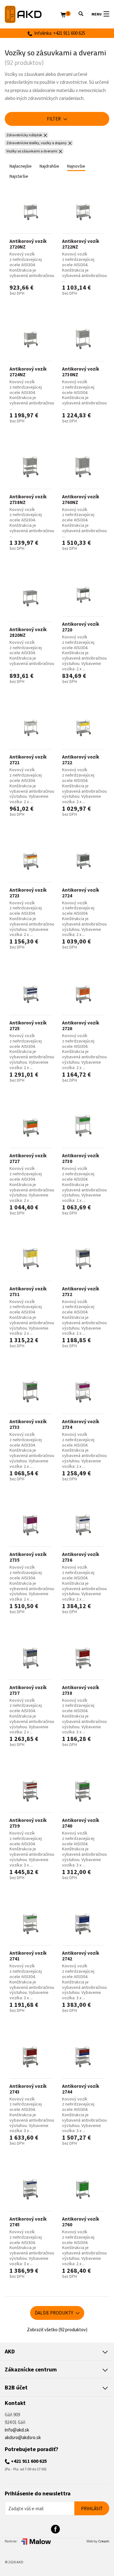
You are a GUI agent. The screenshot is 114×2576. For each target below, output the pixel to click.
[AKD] (33, 14)
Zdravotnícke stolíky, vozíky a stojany (37, 143)
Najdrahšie (49, 166)
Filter (54, 119)
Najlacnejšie (21, 166)
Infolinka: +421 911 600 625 (59, 33)
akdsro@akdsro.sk (23, 2437)
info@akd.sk (17, 2430)
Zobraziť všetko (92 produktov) (57, 2330)
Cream (104, 2541)
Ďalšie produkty (54, 2313)
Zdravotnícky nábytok (24, 135)
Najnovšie (76, 166)
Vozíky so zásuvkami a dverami (32, 151)
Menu (97, 14)
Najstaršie (19, 176)
